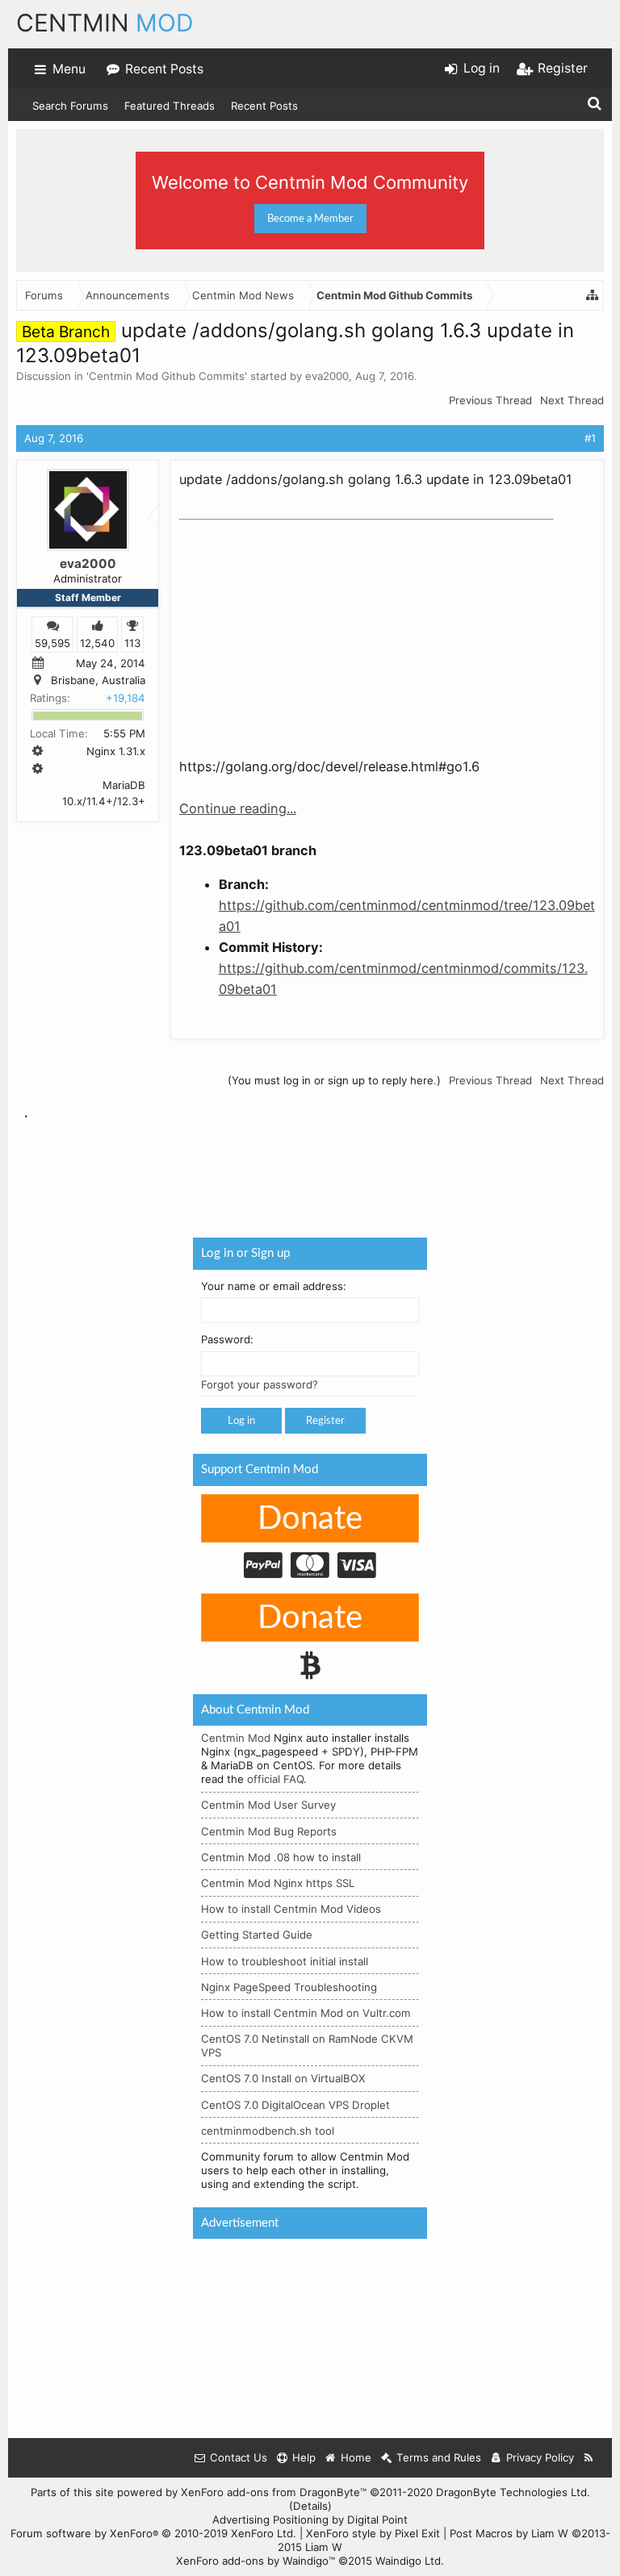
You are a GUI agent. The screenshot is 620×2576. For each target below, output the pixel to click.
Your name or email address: (274, 1286)
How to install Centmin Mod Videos (291, 1909)
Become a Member (310, 219)
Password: (227, 1340)
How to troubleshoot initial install (285, 1961)
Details (310, 2506)
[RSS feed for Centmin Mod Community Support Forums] (589, 2458)
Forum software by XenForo (153, 2533)
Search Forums (70, 106)
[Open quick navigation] (593, 295)
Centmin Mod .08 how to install (281, 1857)
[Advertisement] (300, 628)
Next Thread (572, 400)
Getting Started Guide (257, 1935)
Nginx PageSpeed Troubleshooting (289, 1987)
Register (325, 1421)
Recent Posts (264, 106)
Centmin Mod (236, 1738)
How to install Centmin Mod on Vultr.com (306, 2013)
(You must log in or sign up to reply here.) (334, 1080)
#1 (590, 438)
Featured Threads (170, 106)
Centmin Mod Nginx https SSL (278, 1883)
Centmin (105, 23)
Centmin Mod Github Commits (167, 376)
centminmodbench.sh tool (268, 2131)
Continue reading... (238, 808)
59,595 (52, 643)
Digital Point (377, 2520)
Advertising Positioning (270, 2520)
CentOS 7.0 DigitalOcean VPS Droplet (295, 2105)
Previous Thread (490, 400)
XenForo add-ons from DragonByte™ (274, 2492)
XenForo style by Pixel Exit (373, 2533)
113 (132, 643)
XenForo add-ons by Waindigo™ (256, 2561)
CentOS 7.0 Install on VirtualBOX (283, 2078)
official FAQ (275, 1779)
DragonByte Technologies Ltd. (513, 2492)
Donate (310, 1519)
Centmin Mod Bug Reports (269, 1831)
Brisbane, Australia (98, 681)
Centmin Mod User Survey (268, 1805)
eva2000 (327, 376)
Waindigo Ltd (408, 2561)
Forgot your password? (260, 1384)
